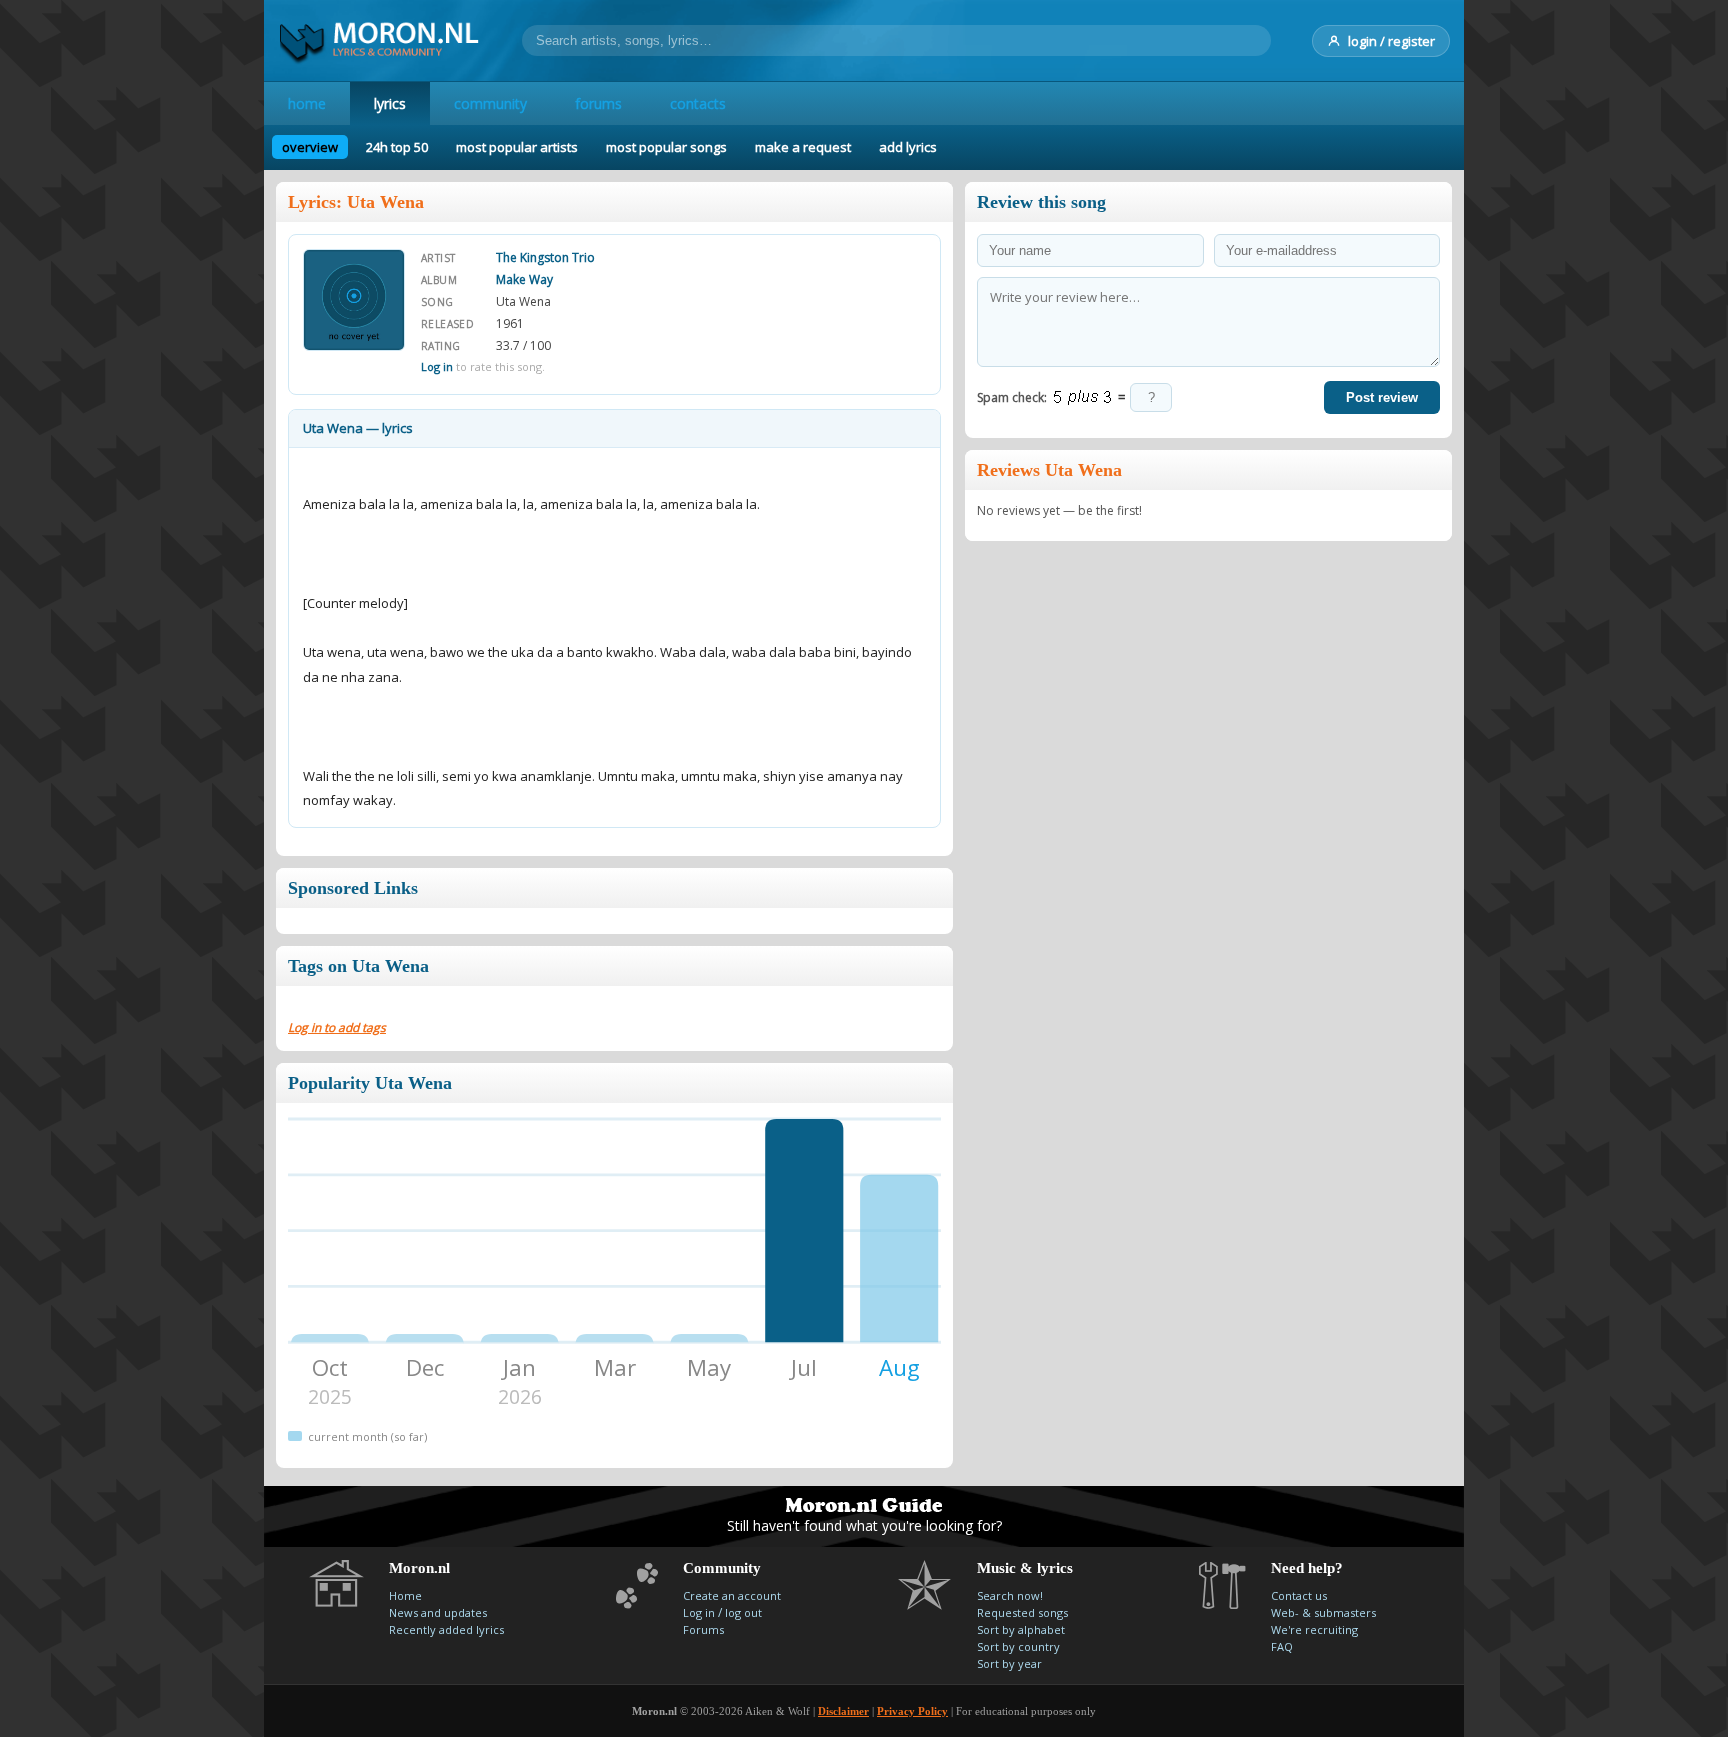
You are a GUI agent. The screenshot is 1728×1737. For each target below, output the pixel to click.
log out (743, 1612)
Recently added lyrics (446, 1629)
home (307, 103)
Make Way (524, 279)
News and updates (438, 1612)
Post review (1382, 397)
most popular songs (666, 147)
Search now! (1010, 1595)
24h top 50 (397, 147)
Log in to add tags (337, 1027)
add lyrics (908, 147)
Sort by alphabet (1021, 1629)
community (490, 103)
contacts (698, 103)
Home (405, 1595)
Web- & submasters (1323, 1612)
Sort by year (1009, 1663)
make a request (803, 147)
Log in (437, 366)
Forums (703, 1629)
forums (598, 103)
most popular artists (517, 147)
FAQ (1282, 1646)
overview (310, 147)
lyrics (390, 103)
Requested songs (1022, 1612)
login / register (1391, 41)
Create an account (732, 1595)
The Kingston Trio (545, 257)
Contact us (1299, 1595)
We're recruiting (1314, 1629)
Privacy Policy (912, 1711)
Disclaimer (843, 1711)
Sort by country (1018, 1646)
